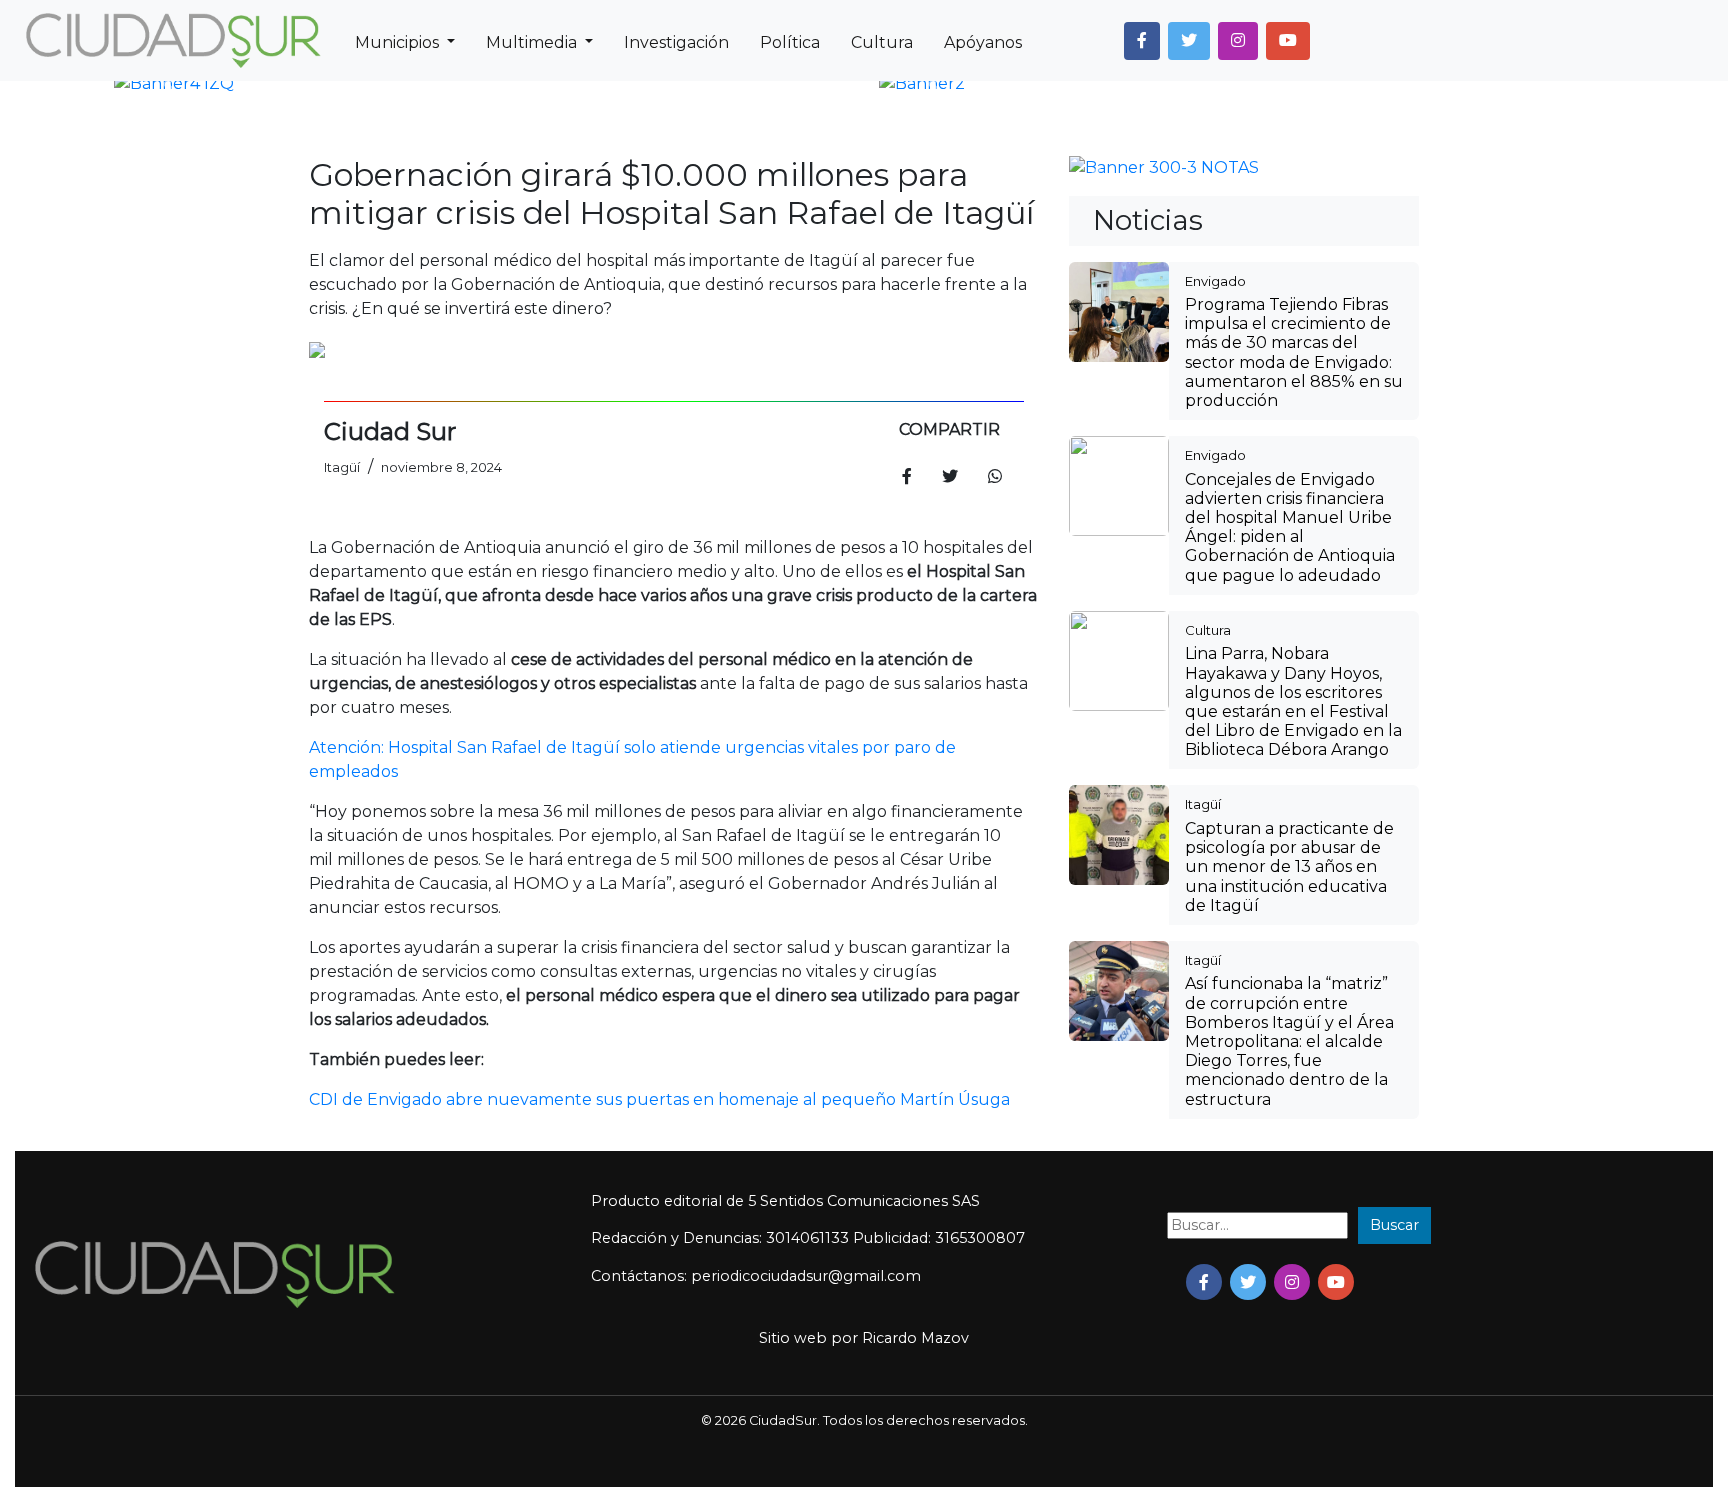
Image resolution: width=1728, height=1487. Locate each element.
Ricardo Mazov (915, 1338)
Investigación (676, 42)
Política (790, 42)
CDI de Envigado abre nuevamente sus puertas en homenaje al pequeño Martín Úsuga (659, 1099)
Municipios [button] (399, 42)
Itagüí (1203, 804)
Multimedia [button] (533, 42)
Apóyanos (983, 42)
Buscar (1394, 1225)
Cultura (882, 42)
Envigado (1215, 281)
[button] (1142, 41)
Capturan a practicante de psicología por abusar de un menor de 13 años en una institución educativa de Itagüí (1289, 867)
